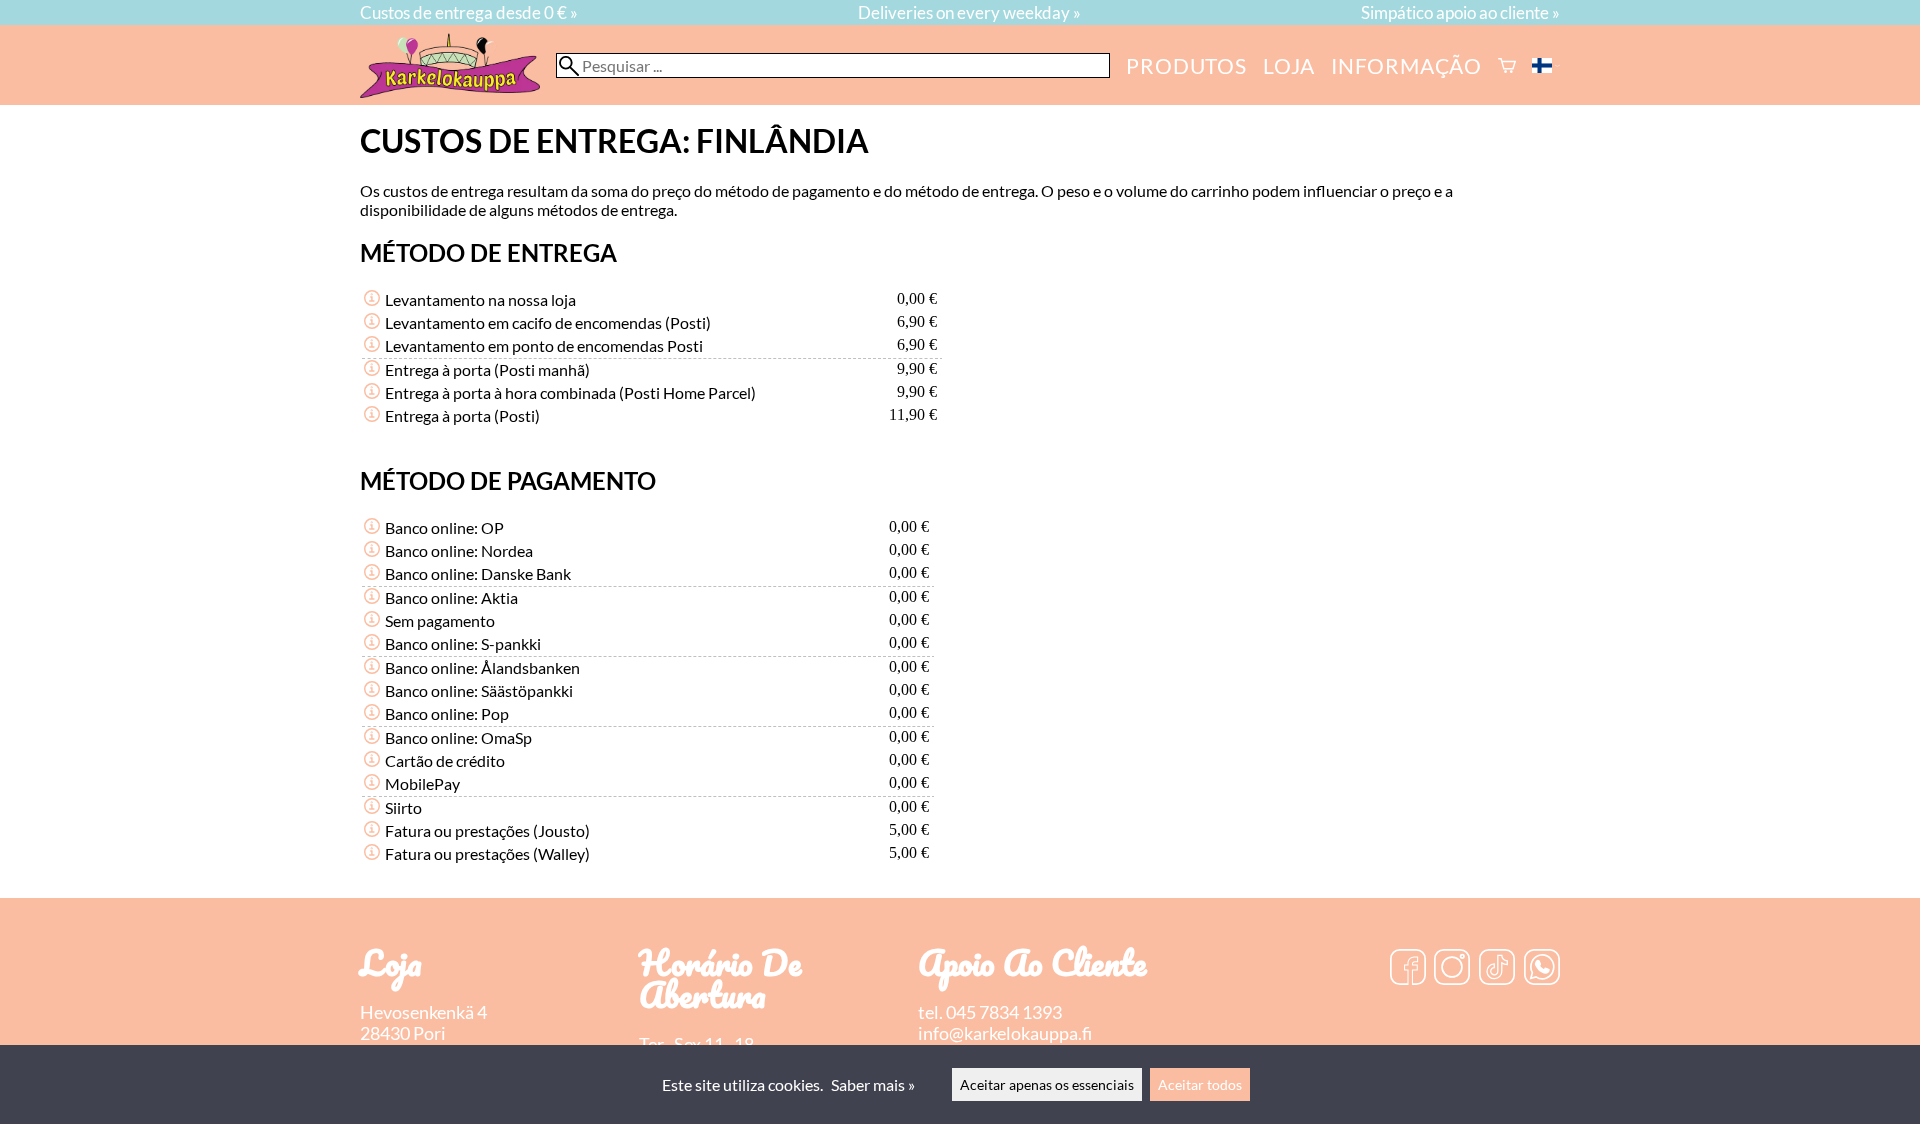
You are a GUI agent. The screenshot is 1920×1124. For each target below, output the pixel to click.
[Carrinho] (1507, 65)
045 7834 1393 (1004, 1012)
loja (1289, 65)
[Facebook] (1408, 969)
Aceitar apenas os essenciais (1047, 1084)
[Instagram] (1452, 969)
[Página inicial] (458, 91)
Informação (1406, 65)
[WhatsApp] (1542, 969)
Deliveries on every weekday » (969, 12)
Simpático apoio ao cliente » (1460, 12)
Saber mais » (873, 1084)
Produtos (1186, 65)
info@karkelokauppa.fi (1005, 1033)
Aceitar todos (1200, 1084)
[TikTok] (1497, 969)
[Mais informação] (372, 299)
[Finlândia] (1546, 65)
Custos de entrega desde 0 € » (469, 12)
